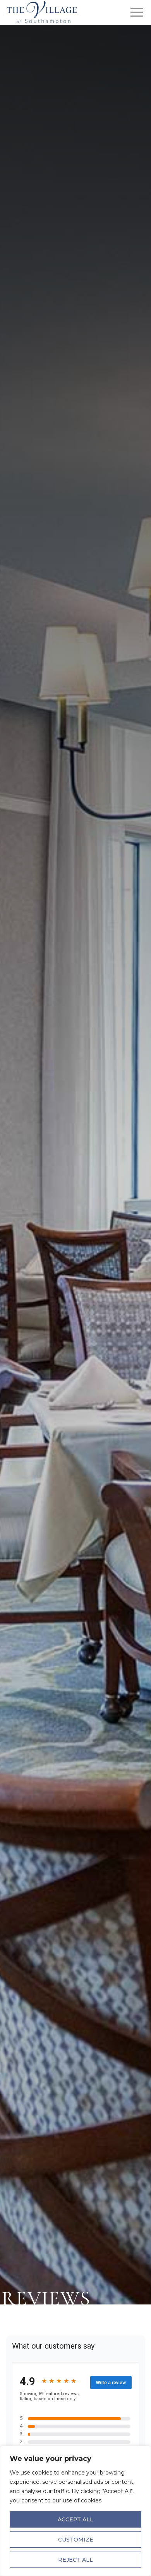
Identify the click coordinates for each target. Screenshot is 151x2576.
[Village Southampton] (42, 12)
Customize (76, 2540)
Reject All (75, 2560)
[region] (75, 2511)
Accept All (75, 2519)
